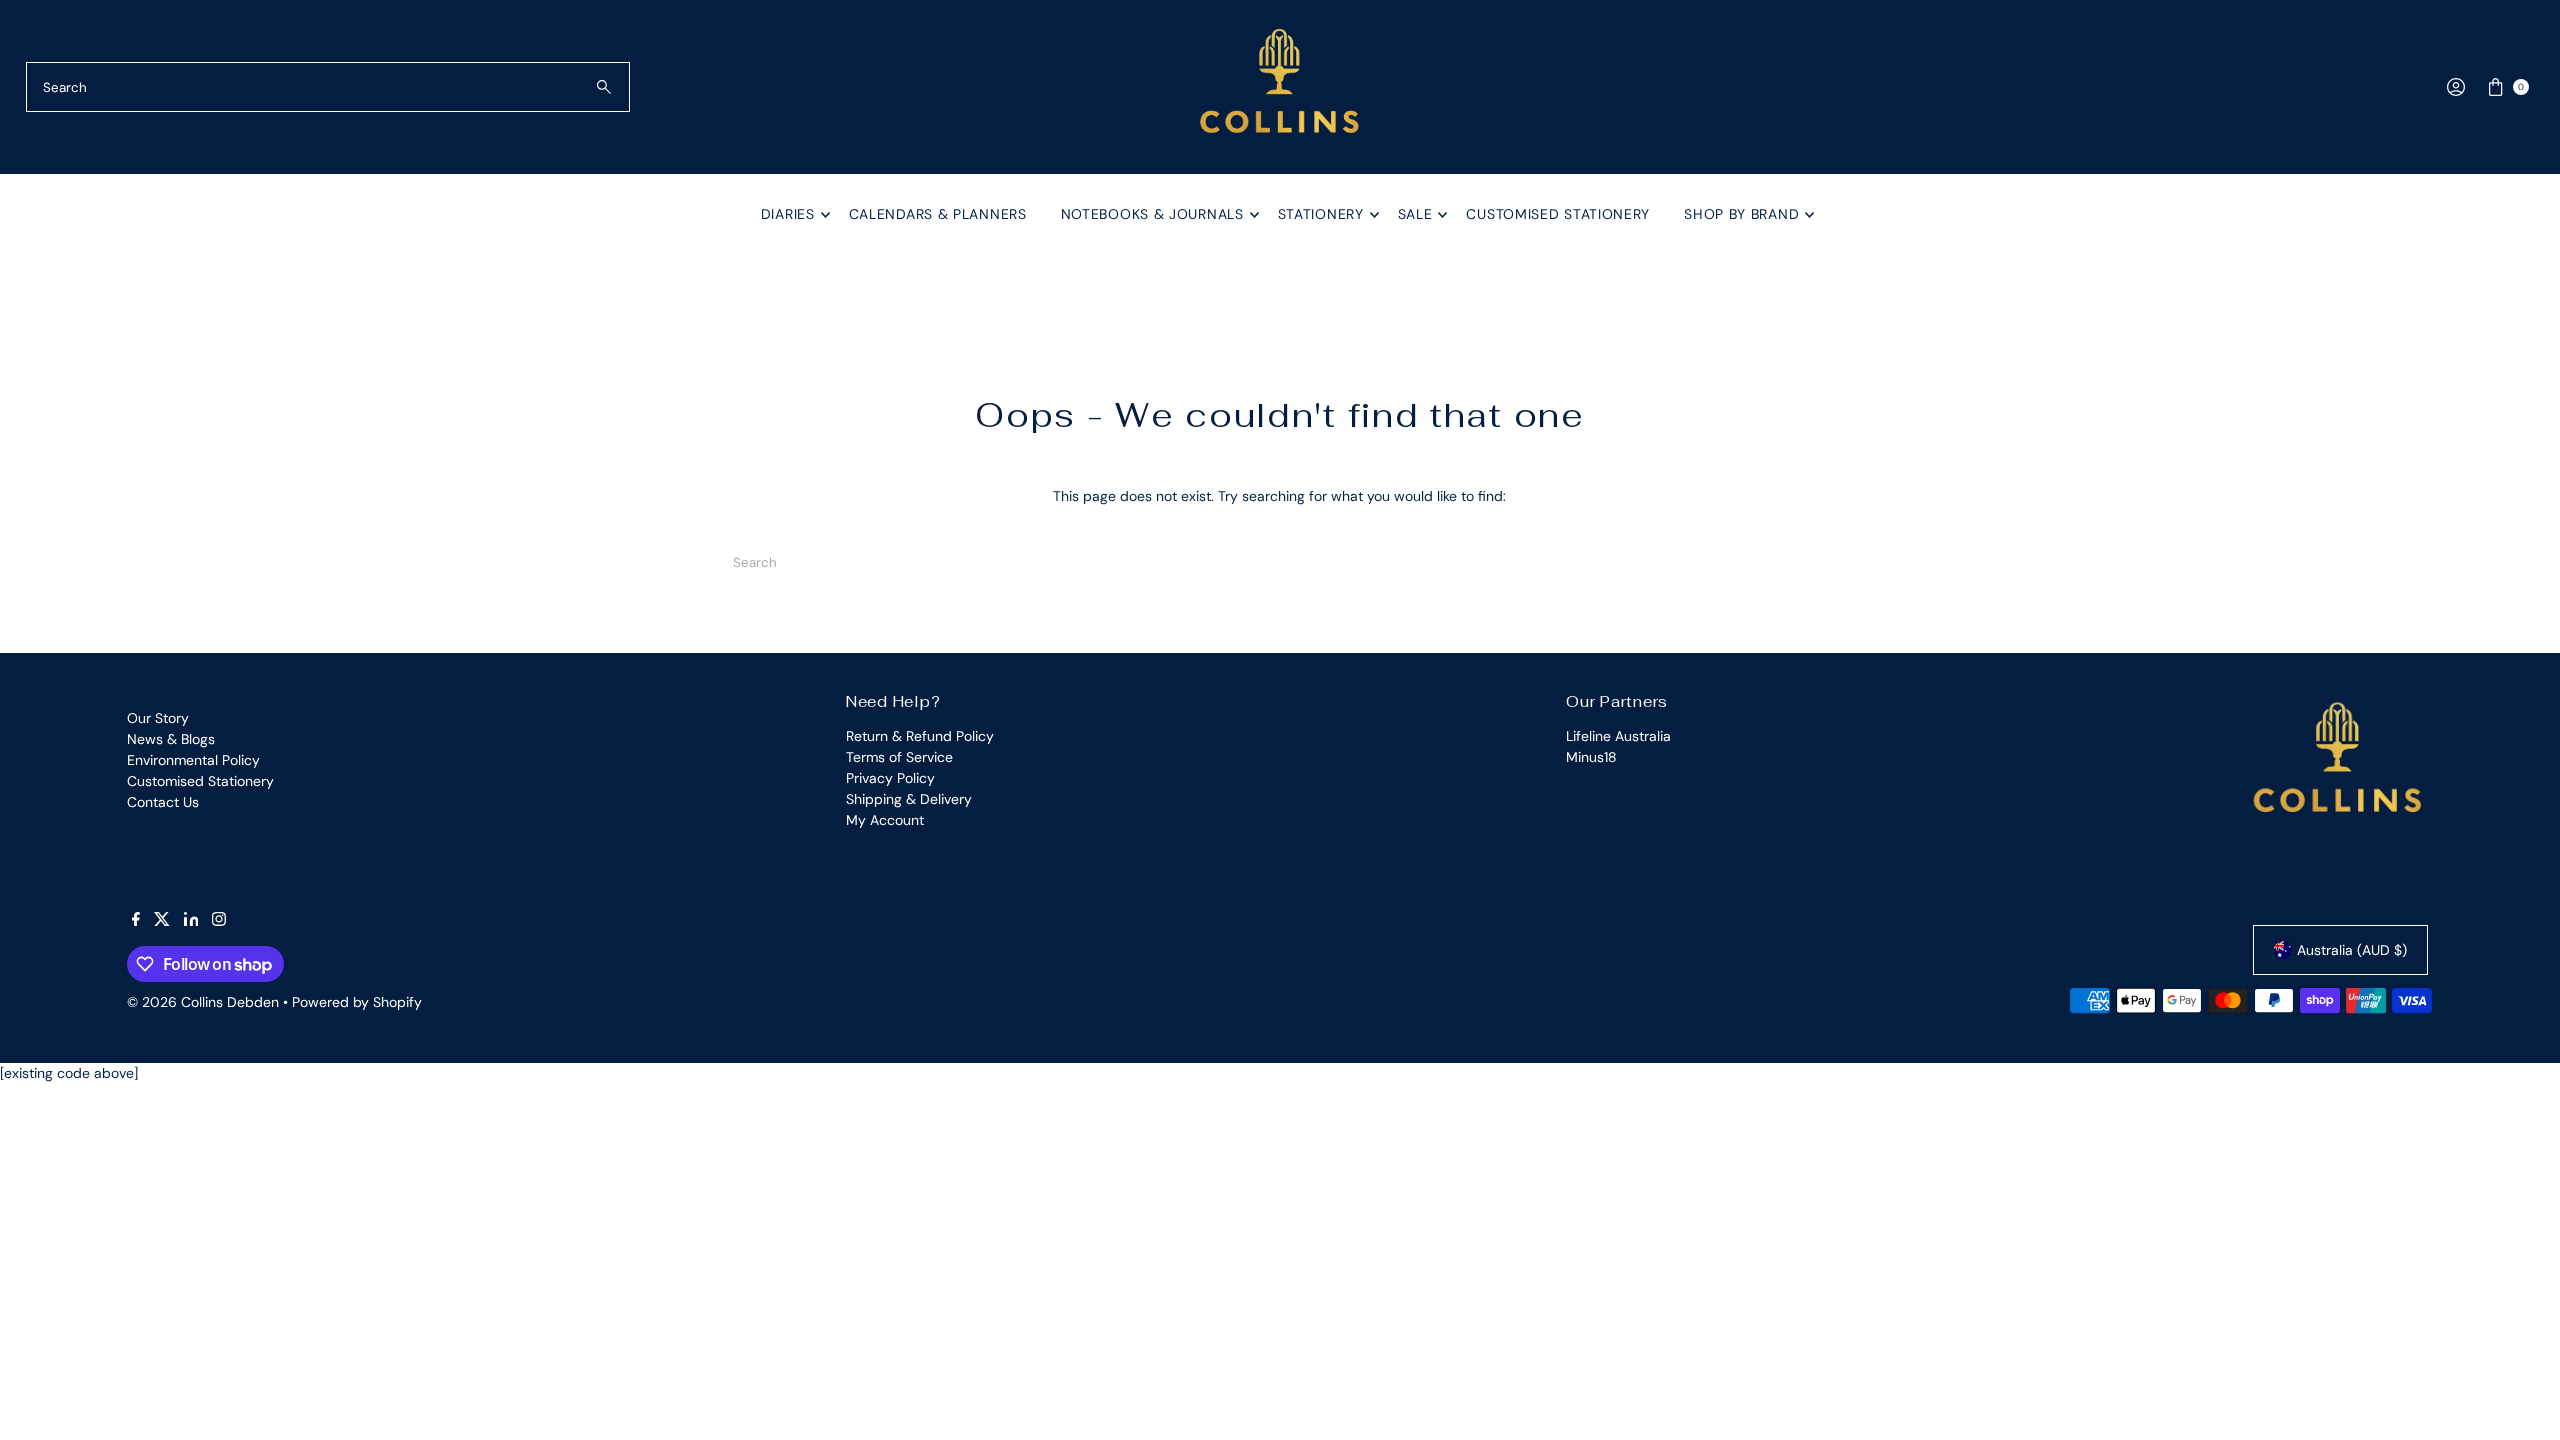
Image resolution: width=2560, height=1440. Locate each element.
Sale (1415, 214)
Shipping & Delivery (909, 799)
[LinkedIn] (191, 921)
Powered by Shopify (357, 1002)
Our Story (158, 718)
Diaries (788, 214)
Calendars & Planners (938, 214)
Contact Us (163, 802)
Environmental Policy (193, 760)
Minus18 (1591, 757)
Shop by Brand (1741, 214)
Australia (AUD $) (2352, 950)
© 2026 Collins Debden (203, 1002)
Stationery (1321, 214)
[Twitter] (162, 921)
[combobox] (328, 87)
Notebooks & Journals (1152, 214)
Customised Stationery (1558, 214)
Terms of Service (899, 757)
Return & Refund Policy (920, 736)
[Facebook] (136, 921)
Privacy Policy (890, 778)
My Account (885, 820)
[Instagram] (219, 921)
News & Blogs (171, 739)
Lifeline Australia (1618, 736)
